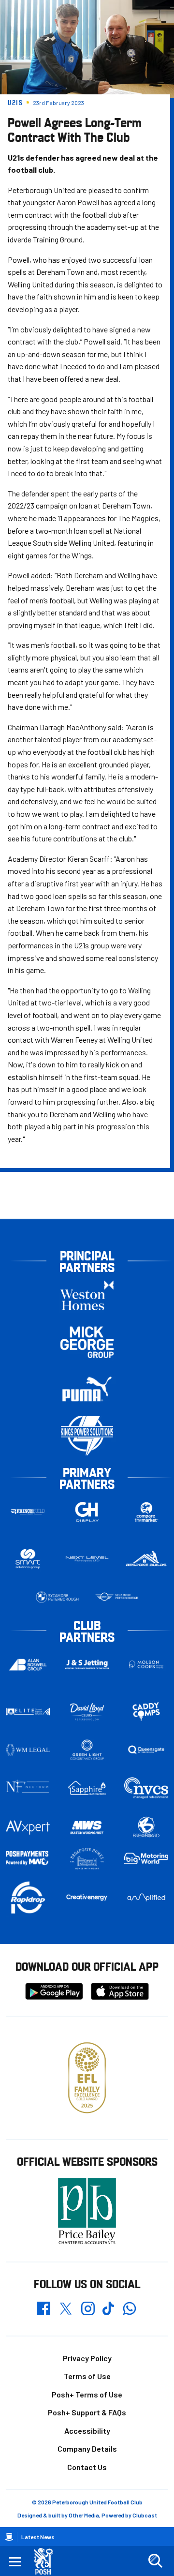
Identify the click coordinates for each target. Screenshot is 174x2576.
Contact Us (87, 2467)
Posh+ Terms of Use (87, 2394)
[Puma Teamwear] (87, 1389)
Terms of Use (87, 2376)
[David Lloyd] (87, 1712)
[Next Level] (87, 1559)
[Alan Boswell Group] (28, 1665)
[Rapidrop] (28, 1897)
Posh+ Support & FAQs (87, 2412)
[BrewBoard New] (146, 1827)
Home (9, 2537)
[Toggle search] (155, 2561)
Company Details (87, 2449)
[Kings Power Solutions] (87, 1436)
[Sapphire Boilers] (87, 1788)
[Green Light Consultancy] (87, 1750)
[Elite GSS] (28, 1712)
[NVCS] (146, 1788)
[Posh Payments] (28, 1858)
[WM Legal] (28, 1750)
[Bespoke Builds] (146, 1559)
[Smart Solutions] (28, 1559)
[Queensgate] (146, 1750)
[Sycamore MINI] (117, 1597)
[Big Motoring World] (146, 1858)
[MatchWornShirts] (87, 1827)
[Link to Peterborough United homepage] (47, 2561)
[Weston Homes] (87, 1295)
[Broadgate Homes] (87, 1859)
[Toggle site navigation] (15, 2561)
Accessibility (87, 2431)
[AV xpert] (28, 1827)
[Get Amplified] (146, 1898)
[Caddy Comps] (146, 1712)
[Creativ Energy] (87, 1897)
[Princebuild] (28, 1512)
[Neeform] (28, 1788)
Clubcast (145, 2515)
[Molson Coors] (146, 1665)
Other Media (84, 2515)
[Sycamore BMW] (57, 1597)
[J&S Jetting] (87, 1664)
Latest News (38, 2537)
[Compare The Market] (146, 1512)
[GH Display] (87, 1512)
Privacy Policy (87, 2358)
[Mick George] (87, 1342)
